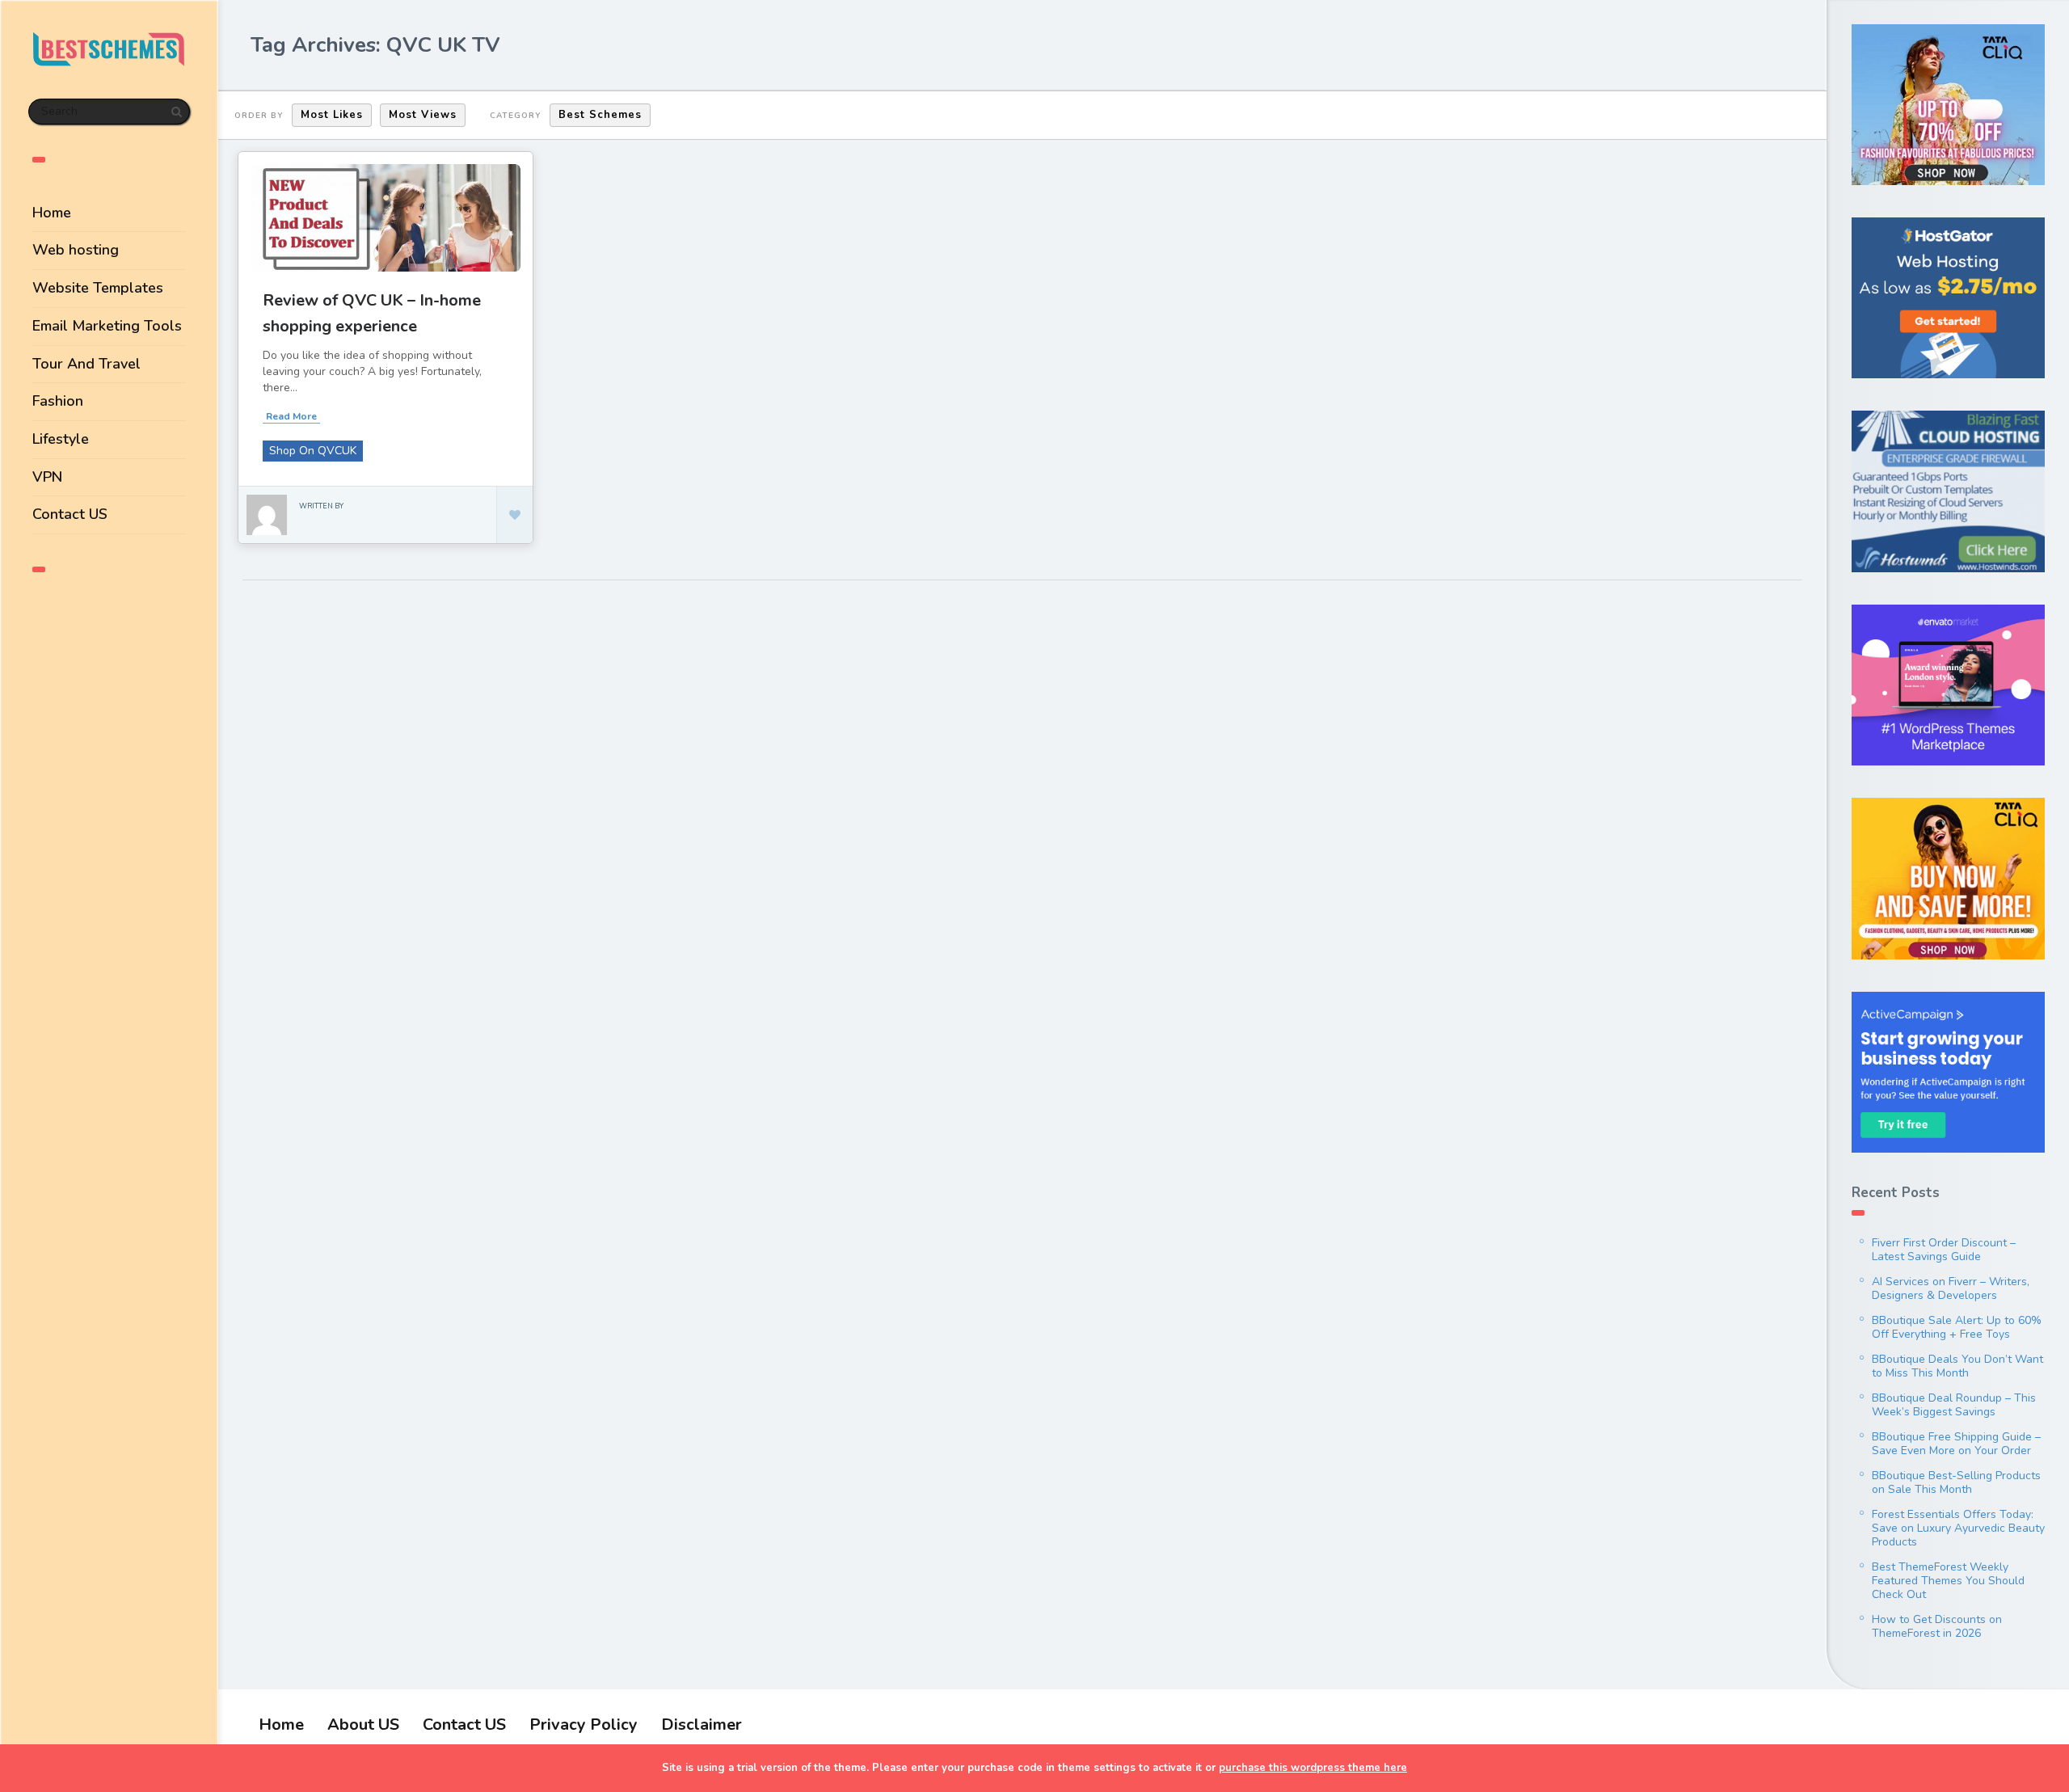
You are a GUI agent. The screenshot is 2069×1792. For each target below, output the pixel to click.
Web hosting (76, 250)
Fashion (58, 401)
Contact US (70, 514)
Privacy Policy (584, 1725)
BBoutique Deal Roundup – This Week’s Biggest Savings (1954, 1405)
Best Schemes (600, 115)
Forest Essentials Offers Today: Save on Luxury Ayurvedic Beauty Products (1958, 1528)
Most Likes (332, 115)
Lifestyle (61, 439)
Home (52, 213)
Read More (291, 416)
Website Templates (98, 288)
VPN (47, 477)
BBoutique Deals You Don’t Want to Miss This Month (1957, 1366)
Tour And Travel (86, 364)
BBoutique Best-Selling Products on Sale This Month (1956, 1482)
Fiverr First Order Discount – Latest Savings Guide (1944, 1250)
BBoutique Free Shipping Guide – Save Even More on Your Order (1956, 1444)
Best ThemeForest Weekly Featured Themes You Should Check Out (1948, 1581)
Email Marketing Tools (107, 326)
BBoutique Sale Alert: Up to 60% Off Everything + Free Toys (1957, 1327)
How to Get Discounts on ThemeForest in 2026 (1937, 1626)
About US (363, 1725)
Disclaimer (702, 1725)
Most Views (423, 115)
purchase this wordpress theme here (1313, 1768)
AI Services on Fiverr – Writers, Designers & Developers (1951, 1288)
